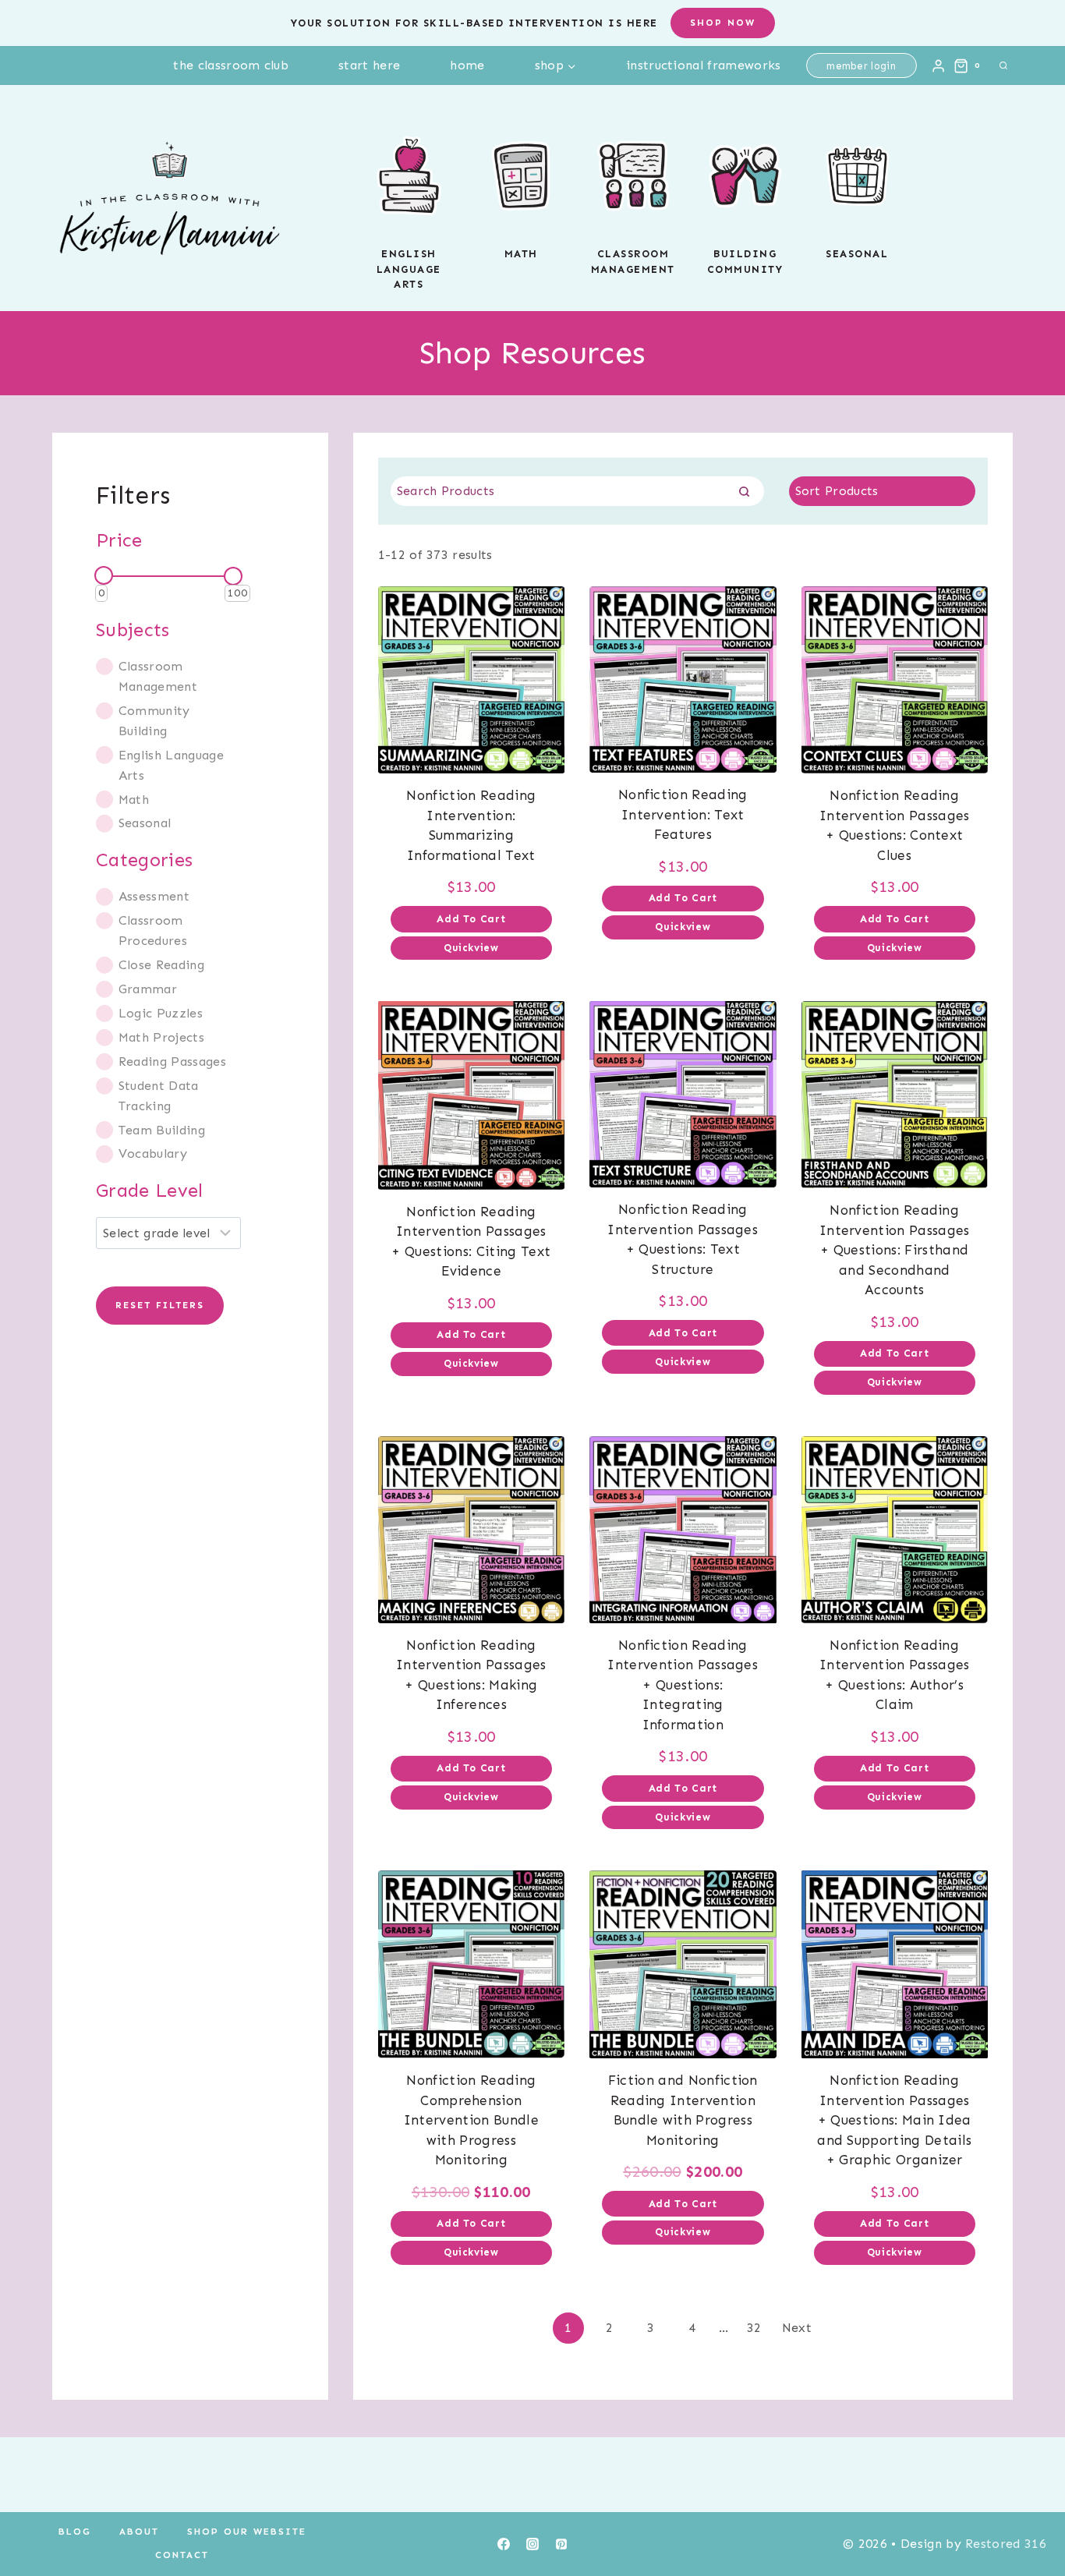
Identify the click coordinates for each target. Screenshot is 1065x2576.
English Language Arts (171, 765)
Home (467, 65)
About (139, 2532)
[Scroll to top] (1029, 2516)
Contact (182, 2555)
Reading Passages (172, 1062)
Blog (75, 2532)
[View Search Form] (1003, 65)
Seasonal (857, 254)
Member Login (861, 66)
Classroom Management (158, 676)
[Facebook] (504, 2544)
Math (521, 254)
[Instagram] (532, 2544)
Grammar (148, 989)
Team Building (162, 1130)
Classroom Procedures (153, 931)
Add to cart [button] (471, 919)
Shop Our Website (247, 2532)
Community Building (154, 721)
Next (797, 2328)
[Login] (938, 65)
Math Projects (161, 1037)
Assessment (154, 896)
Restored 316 (1006, 2544)
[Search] (745, 491)
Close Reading (161, 965)
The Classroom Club (231, 65)
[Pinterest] (561, 2544)
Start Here (369, 65)
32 (754, 2328)
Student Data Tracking (159, 1096)
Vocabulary (153, 1154)
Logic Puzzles (161, 1013)
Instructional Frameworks (704, 65)
